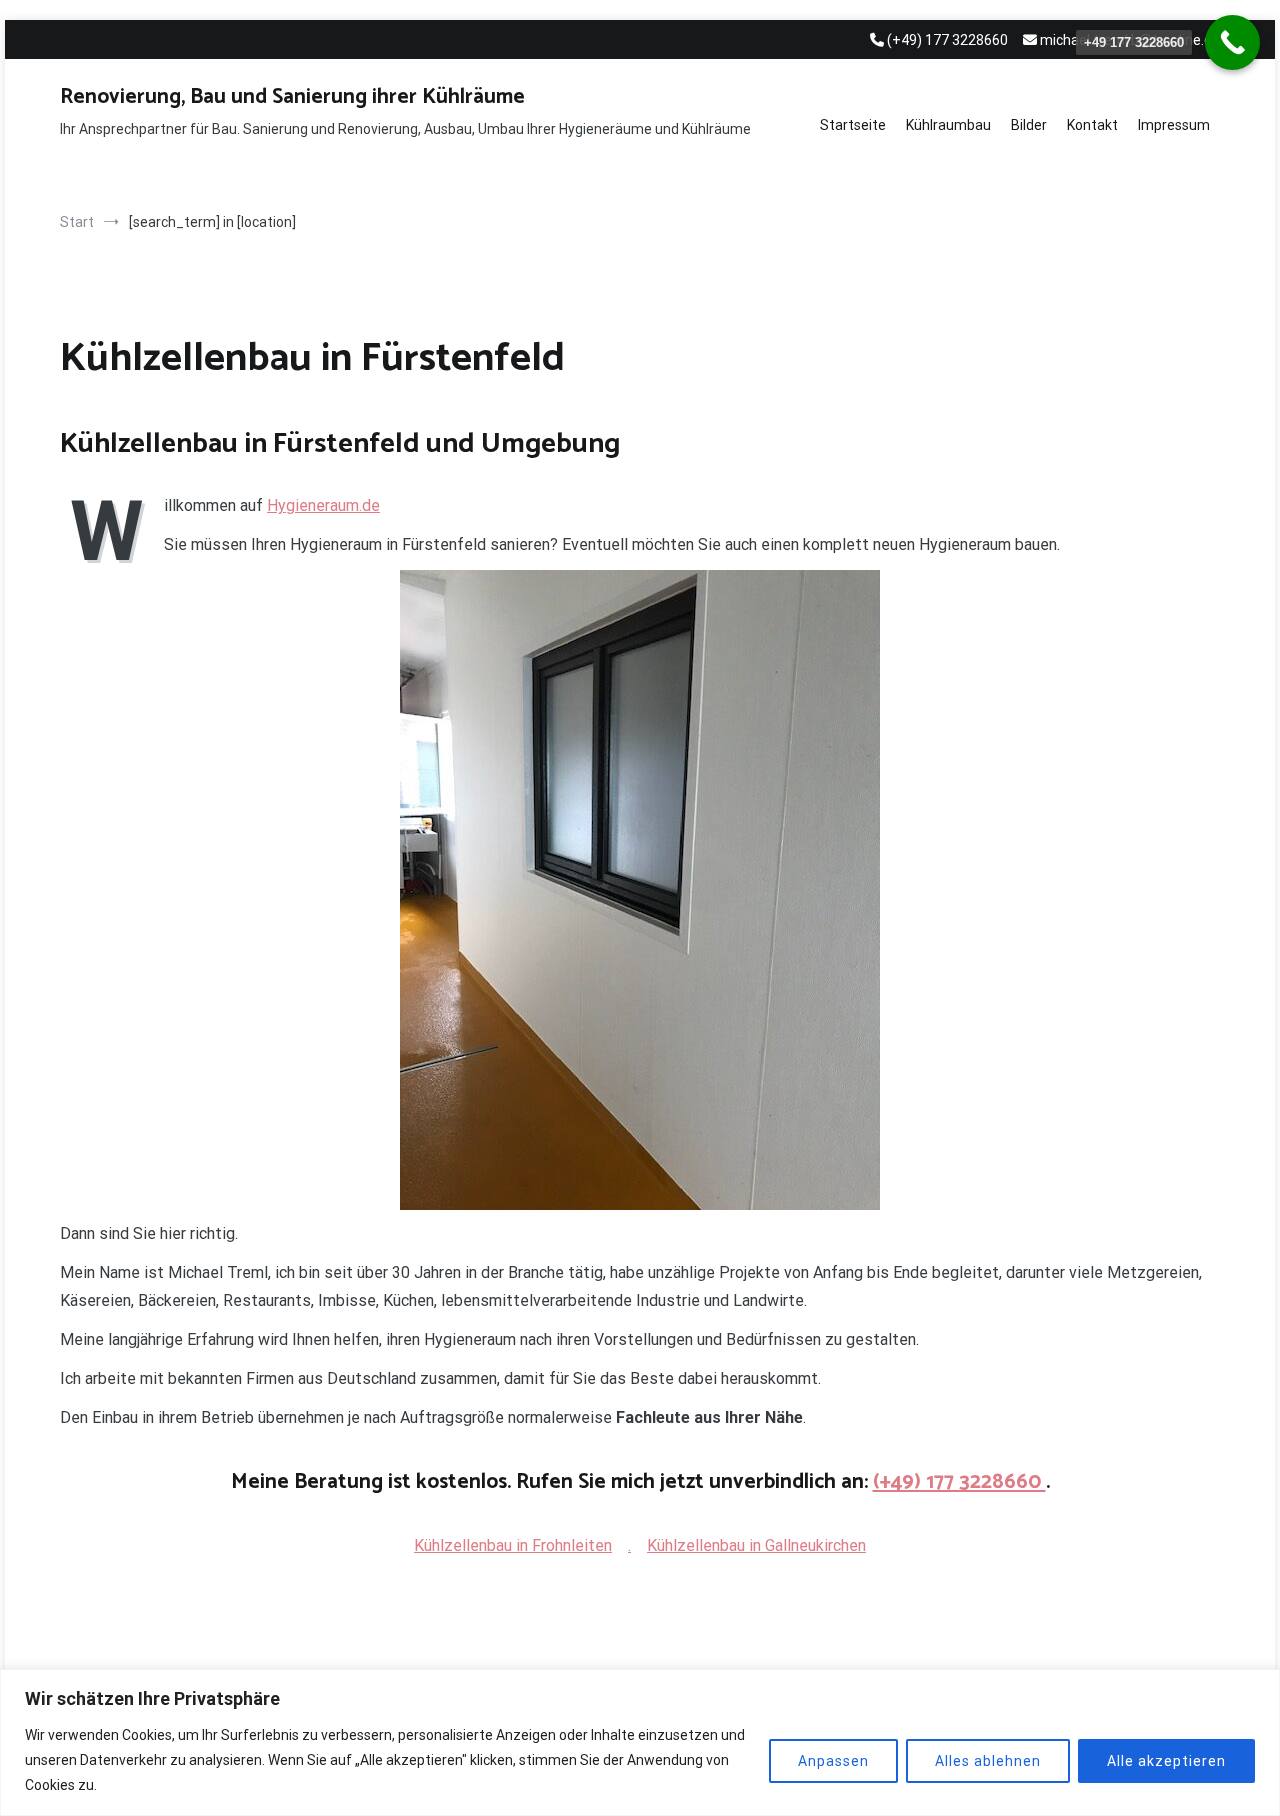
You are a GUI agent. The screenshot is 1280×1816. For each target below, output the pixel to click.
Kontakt (1092, 125)
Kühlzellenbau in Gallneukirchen (756, 1545)
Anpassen (833, 1761)
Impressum (1174, 125)
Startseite (853, 125)
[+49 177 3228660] (1232, 42)
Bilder (1029, 125)
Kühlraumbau (948, 125)
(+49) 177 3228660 (959, 1482)
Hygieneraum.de (323, 505)
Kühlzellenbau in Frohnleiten (513, 1545)
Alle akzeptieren (1166, 1761)
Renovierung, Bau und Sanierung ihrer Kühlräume (292, 97)
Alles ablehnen (988, 1761)
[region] (640, 1742)
